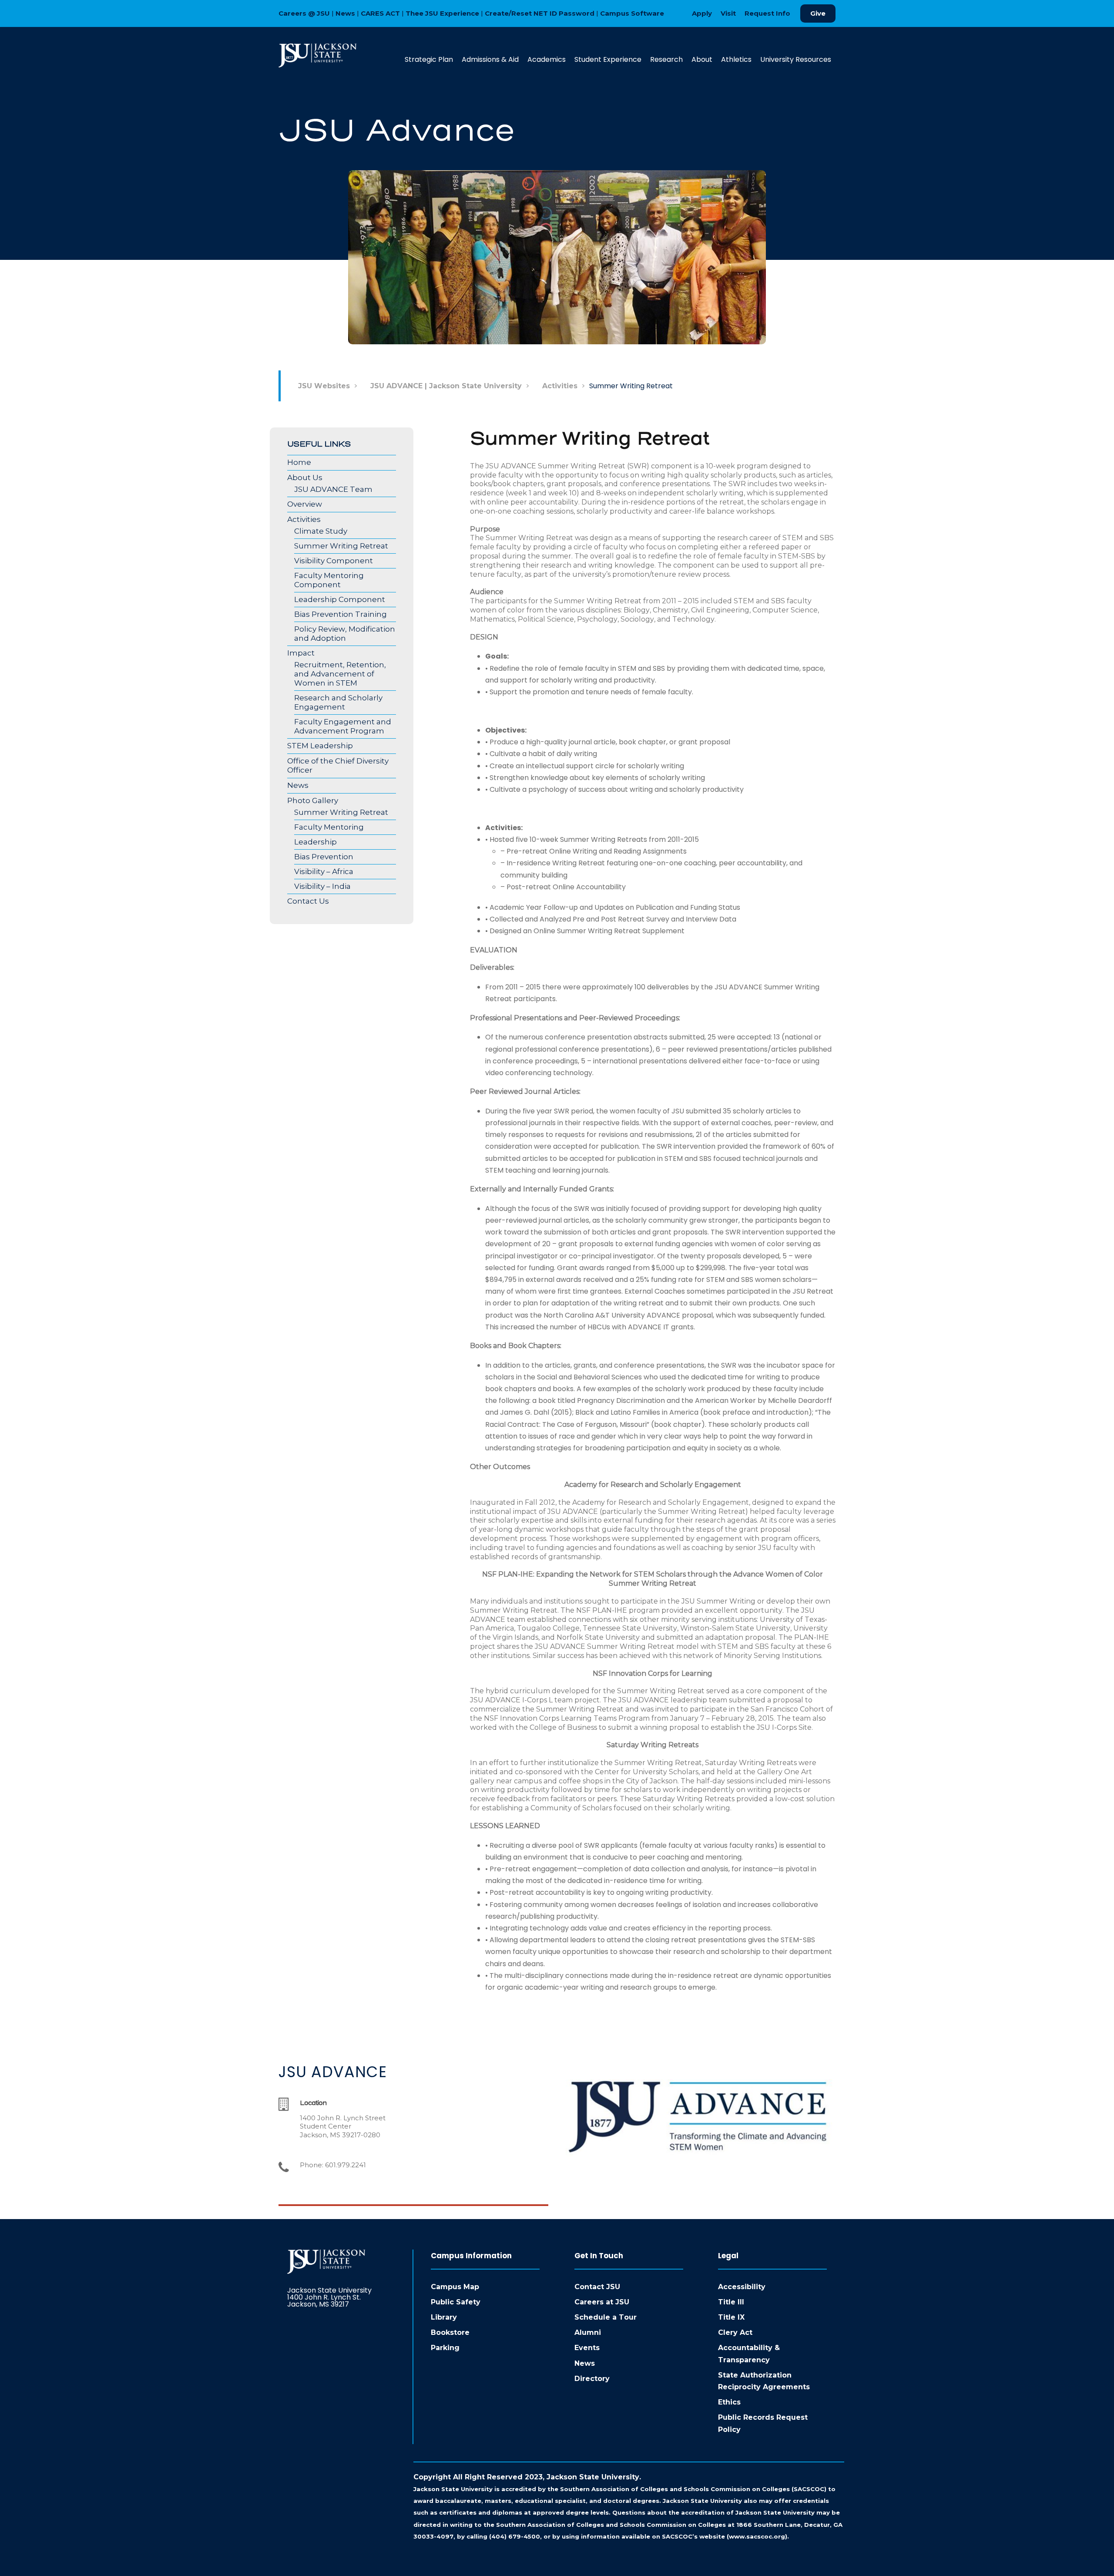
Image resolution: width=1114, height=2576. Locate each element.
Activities (304, 519)
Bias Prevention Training (341, 614)
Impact (301, 653)
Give (818, 13)
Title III (731, 2302)
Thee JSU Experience (442, 13)
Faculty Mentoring (329, 827)
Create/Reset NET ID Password (540, 13)
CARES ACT (380, 13)
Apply (702, 13)
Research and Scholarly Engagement (338, 702)
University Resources (796, 59)
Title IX (731, 2317)
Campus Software (632, 13)
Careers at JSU (602, 2302)
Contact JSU (597, 2287)
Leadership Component (340, 599)
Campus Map (455, 2287)
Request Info (767, 13)
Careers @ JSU (304, 13)
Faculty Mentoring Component (329, 580)
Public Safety (456, 2302)
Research (666, 59)
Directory (592, 2379)
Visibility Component (334, 561)
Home (299, 462)
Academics (547, 59)
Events (587, 2348)
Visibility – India (322, 886)
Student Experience (608, 59)
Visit (728, 13)
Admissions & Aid (490, 59)
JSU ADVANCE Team (333, 489)
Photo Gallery (313, 800)
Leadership (315, 842)
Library (444, 2317)
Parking (445, 2348)
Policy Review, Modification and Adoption (345, 634)
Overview (305, 504)
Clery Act (735, 2332)
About (702, 59)
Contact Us (308, 901)
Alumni (588, 2332)
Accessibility (742, 2287)
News (345, 13)
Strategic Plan (429, 59)
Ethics (729, 2402)
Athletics (736, 59)
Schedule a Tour (606, 2317)
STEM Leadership (320, 746)
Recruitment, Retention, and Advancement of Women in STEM (340, 674)
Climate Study (321, 531)
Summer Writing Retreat (341, 546)
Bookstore (450, 2332)
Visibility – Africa (324, 871)
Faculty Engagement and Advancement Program (343, 726)
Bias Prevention (324, 857)
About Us (305, 478)
